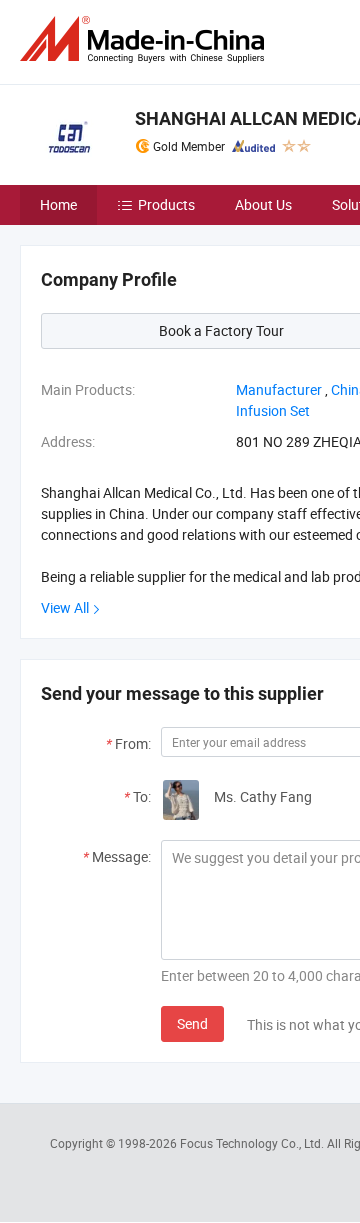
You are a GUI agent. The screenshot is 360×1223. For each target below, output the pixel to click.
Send (192, 1023)
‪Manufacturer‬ (279, 389)
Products (166, 204)
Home (58, 204)
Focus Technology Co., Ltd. (253, 1143)
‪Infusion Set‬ (273, 410)
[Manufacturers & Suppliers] (146, 39)
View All (65, 607)
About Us (263, 204)
